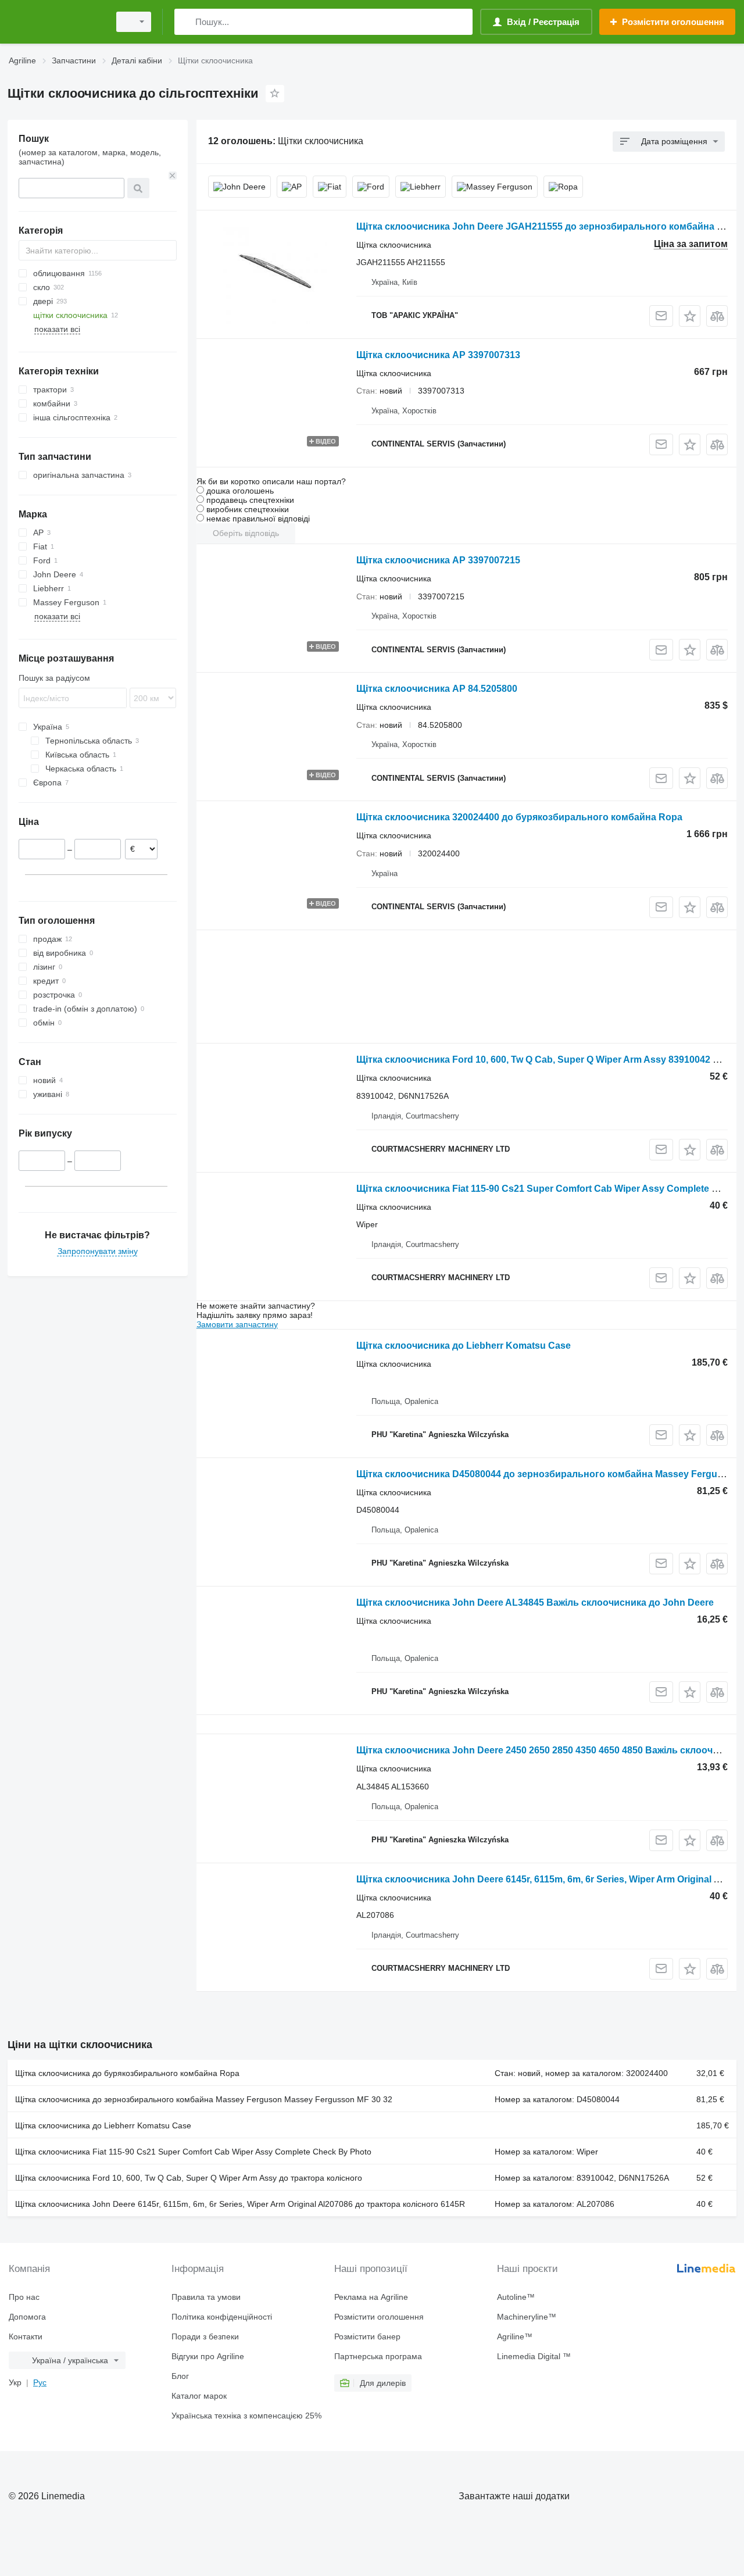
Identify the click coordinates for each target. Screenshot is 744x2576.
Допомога (27, 2317)
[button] (690, 316)
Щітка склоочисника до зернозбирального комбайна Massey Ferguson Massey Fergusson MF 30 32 (204, 2099)
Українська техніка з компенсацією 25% (246, 2416)
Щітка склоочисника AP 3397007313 (438, 355)
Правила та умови (206, 2297)
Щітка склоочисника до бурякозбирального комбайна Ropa (127, 2073)
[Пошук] (186, 22)
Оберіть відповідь (246, 533)
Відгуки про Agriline (208, 2356)
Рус (40, 2382)
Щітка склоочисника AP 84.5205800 (437, 689)
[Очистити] (173, 176)
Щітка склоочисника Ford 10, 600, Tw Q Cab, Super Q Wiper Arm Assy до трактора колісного (189, 2178)
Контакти (26, 2336)
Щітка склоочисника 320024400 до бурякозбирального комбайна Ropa (519, 817)
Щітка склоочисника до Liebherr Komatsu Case (464, 1346)
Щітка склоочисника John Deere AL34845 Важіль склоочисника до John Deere (535, 1603)
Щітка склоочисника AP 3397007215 (438, 560)
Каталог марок (199, 2396)
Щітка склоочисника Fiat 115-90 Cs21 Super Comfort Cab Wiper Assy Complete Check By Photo (193, 2152)
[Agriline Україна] (55, 22)
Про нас (24, 2297)
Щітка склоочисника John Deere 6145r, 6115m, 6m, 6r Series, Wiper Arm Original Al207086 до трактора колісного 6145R (240, 2204)
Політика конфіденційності (222, 2317)
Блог (180, 2376)
